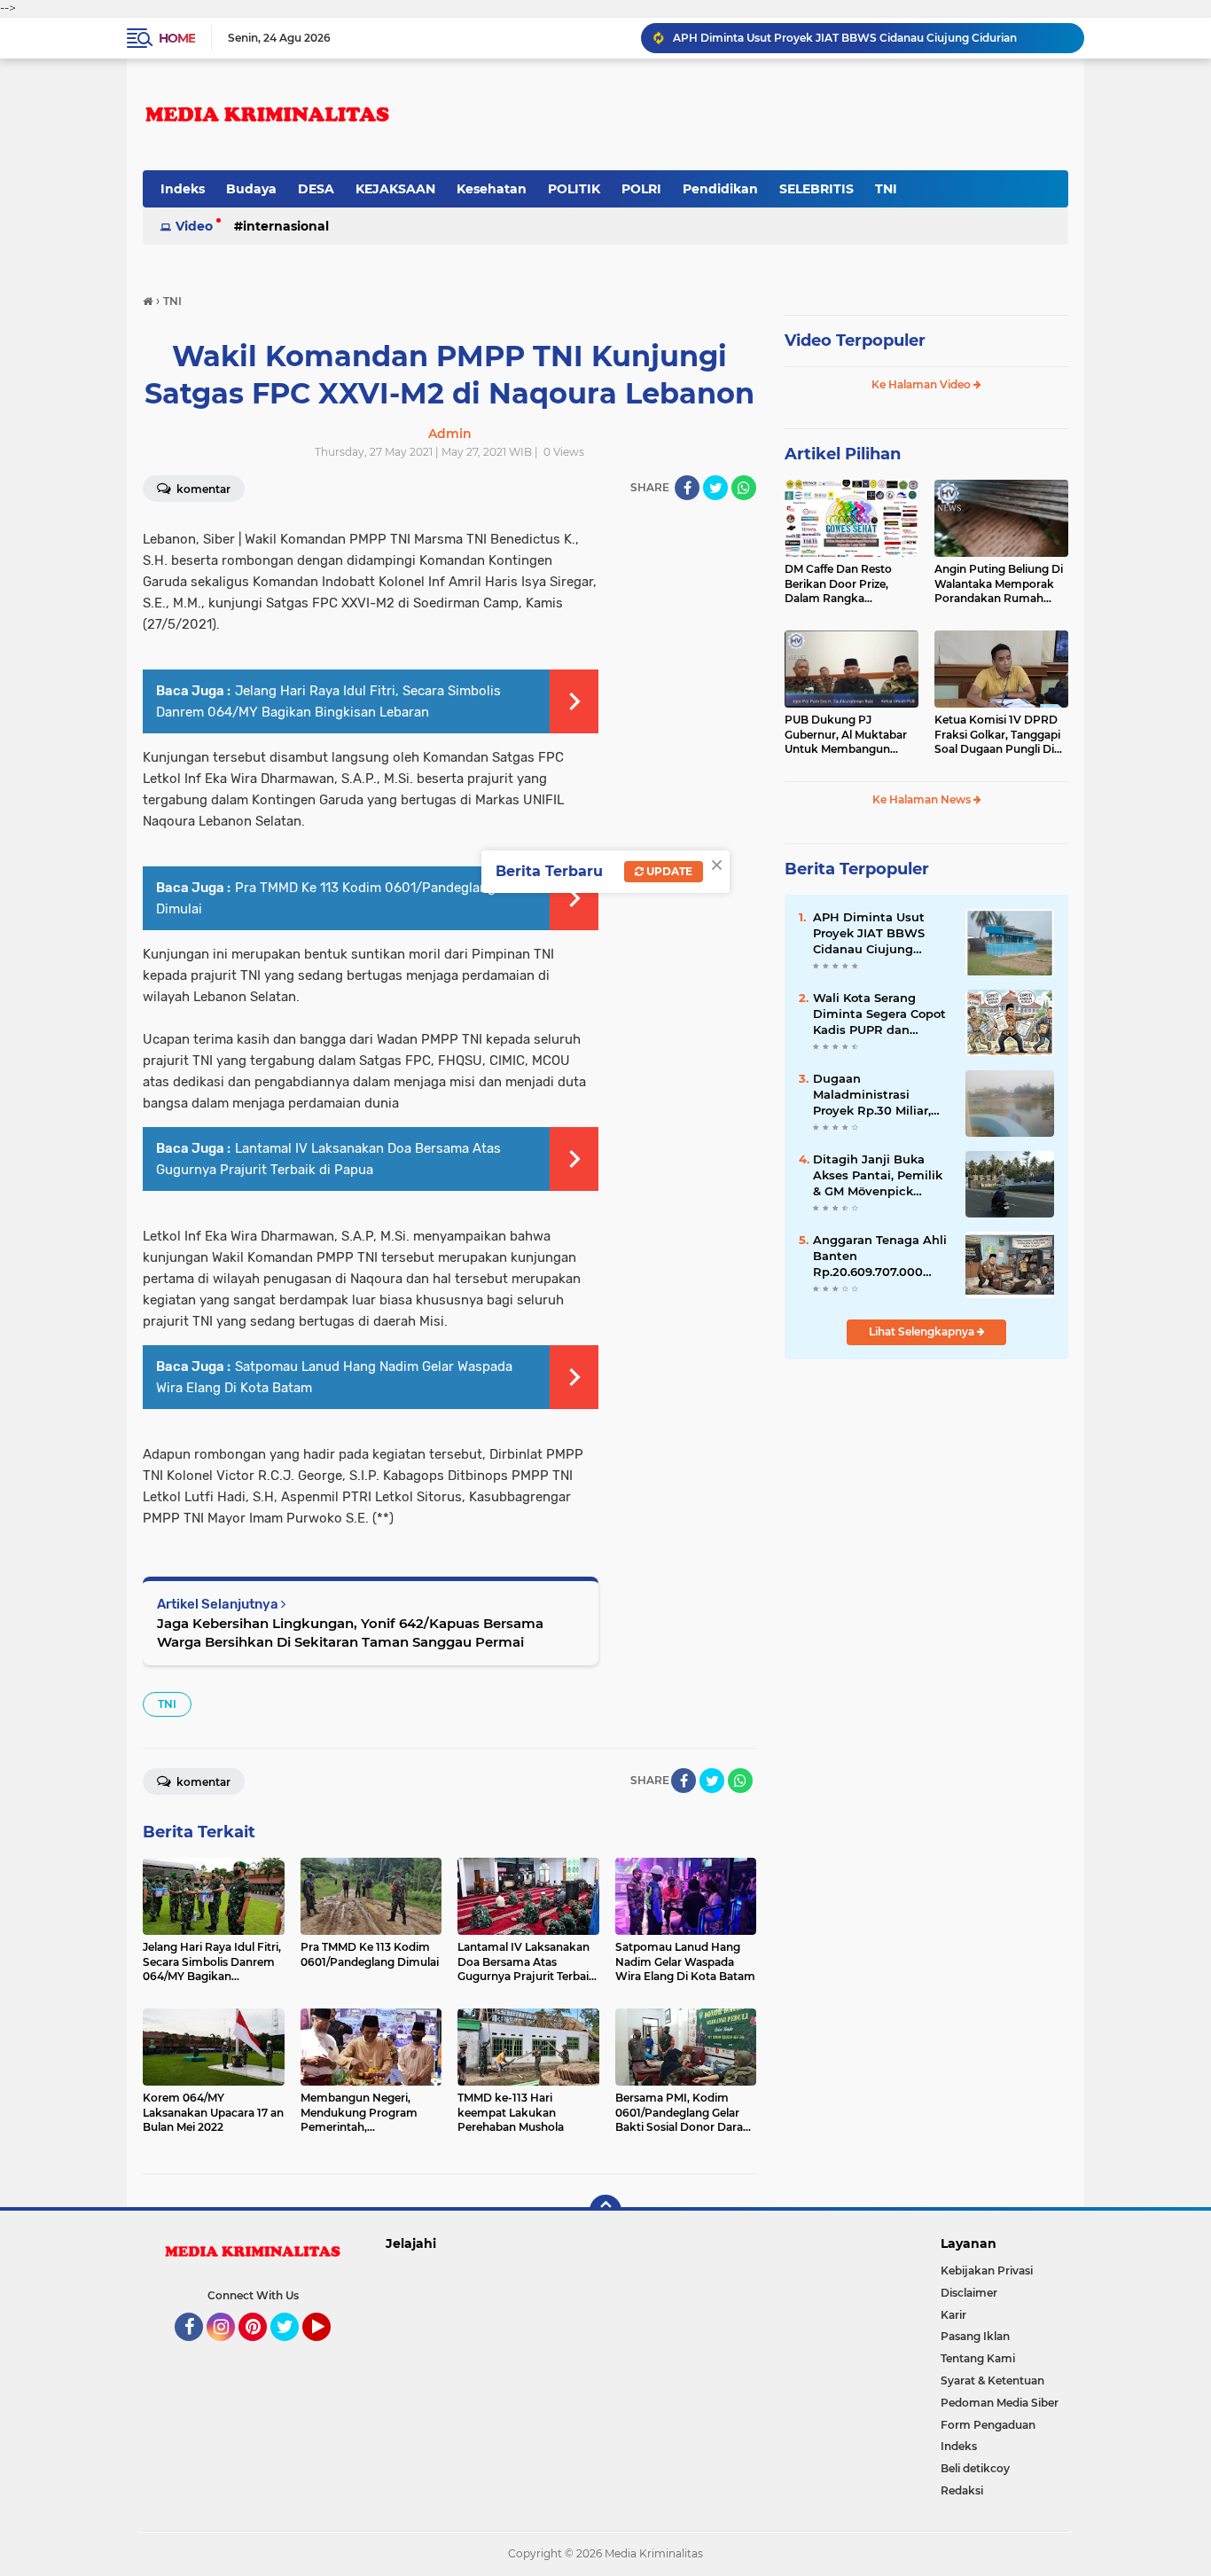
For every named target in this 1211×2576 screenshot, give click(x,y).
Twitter (293, 2349)
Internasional (286, 226)
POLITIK (574, 189)
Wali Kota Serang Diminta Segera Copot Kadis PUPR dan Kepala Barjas (879, 1014)
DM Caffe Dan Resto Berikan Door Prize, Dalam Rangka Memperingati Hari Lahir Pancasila (849, 584)
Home (177, 38)
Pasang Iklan (975, 2336)
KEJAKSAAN (395, 189)
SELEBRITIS (816, 189)
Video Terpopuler (855, 341)
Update (668, 871)
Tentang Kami (978, 2358)
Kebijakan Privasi (987, 2271)
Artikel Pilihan (843, 454)
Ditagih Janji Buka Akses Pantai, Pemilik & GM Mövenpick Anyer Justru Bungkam (878, 1176)
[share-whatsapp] (744, 488)
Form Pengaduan (988, 2425)
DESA (316, 189)
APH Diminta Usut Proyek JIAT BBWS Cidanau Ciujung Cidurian (869, 934)
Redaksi (962, 2490)
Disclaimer (969, 2293)
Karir (953, 2315)
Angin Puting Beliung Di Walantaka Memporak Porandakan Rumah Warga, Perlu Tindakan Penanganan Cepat (999, 584)
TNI (886, 189)
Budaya (251, 189)
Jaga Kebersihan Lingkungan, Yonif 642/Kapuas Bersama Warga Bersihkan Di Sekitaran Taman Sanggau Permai (350, 1633)
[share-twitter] (715, 488)
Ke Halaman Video (922, 384)
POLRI (641, 189)
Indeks (183, 189)
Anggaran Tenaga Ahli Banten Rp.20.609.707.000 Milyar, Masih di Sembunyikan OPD (880, 1257)
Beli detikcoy (975, 2468)
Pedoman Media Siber (1000, 2403)
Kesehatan (492, 189)
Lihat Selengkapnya (923, 1331)
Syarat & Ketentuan (992, 2380)
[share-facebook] (687, 488)
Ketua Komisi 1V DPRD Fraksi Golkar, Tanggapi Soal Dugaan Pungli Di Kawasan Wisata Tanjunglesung (997, 735)
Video (194, 226)
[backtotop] (605, 2211)
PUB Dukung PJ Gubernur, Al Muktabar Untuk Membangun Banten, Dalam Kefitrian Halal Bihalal (849, 735)
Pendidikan (720, 189)
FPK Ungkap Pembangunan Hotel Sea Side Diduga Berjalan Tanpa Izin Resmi (871, 38)
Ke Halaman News (923, 799)
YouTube (328, 2349)
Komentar (202, 489)
